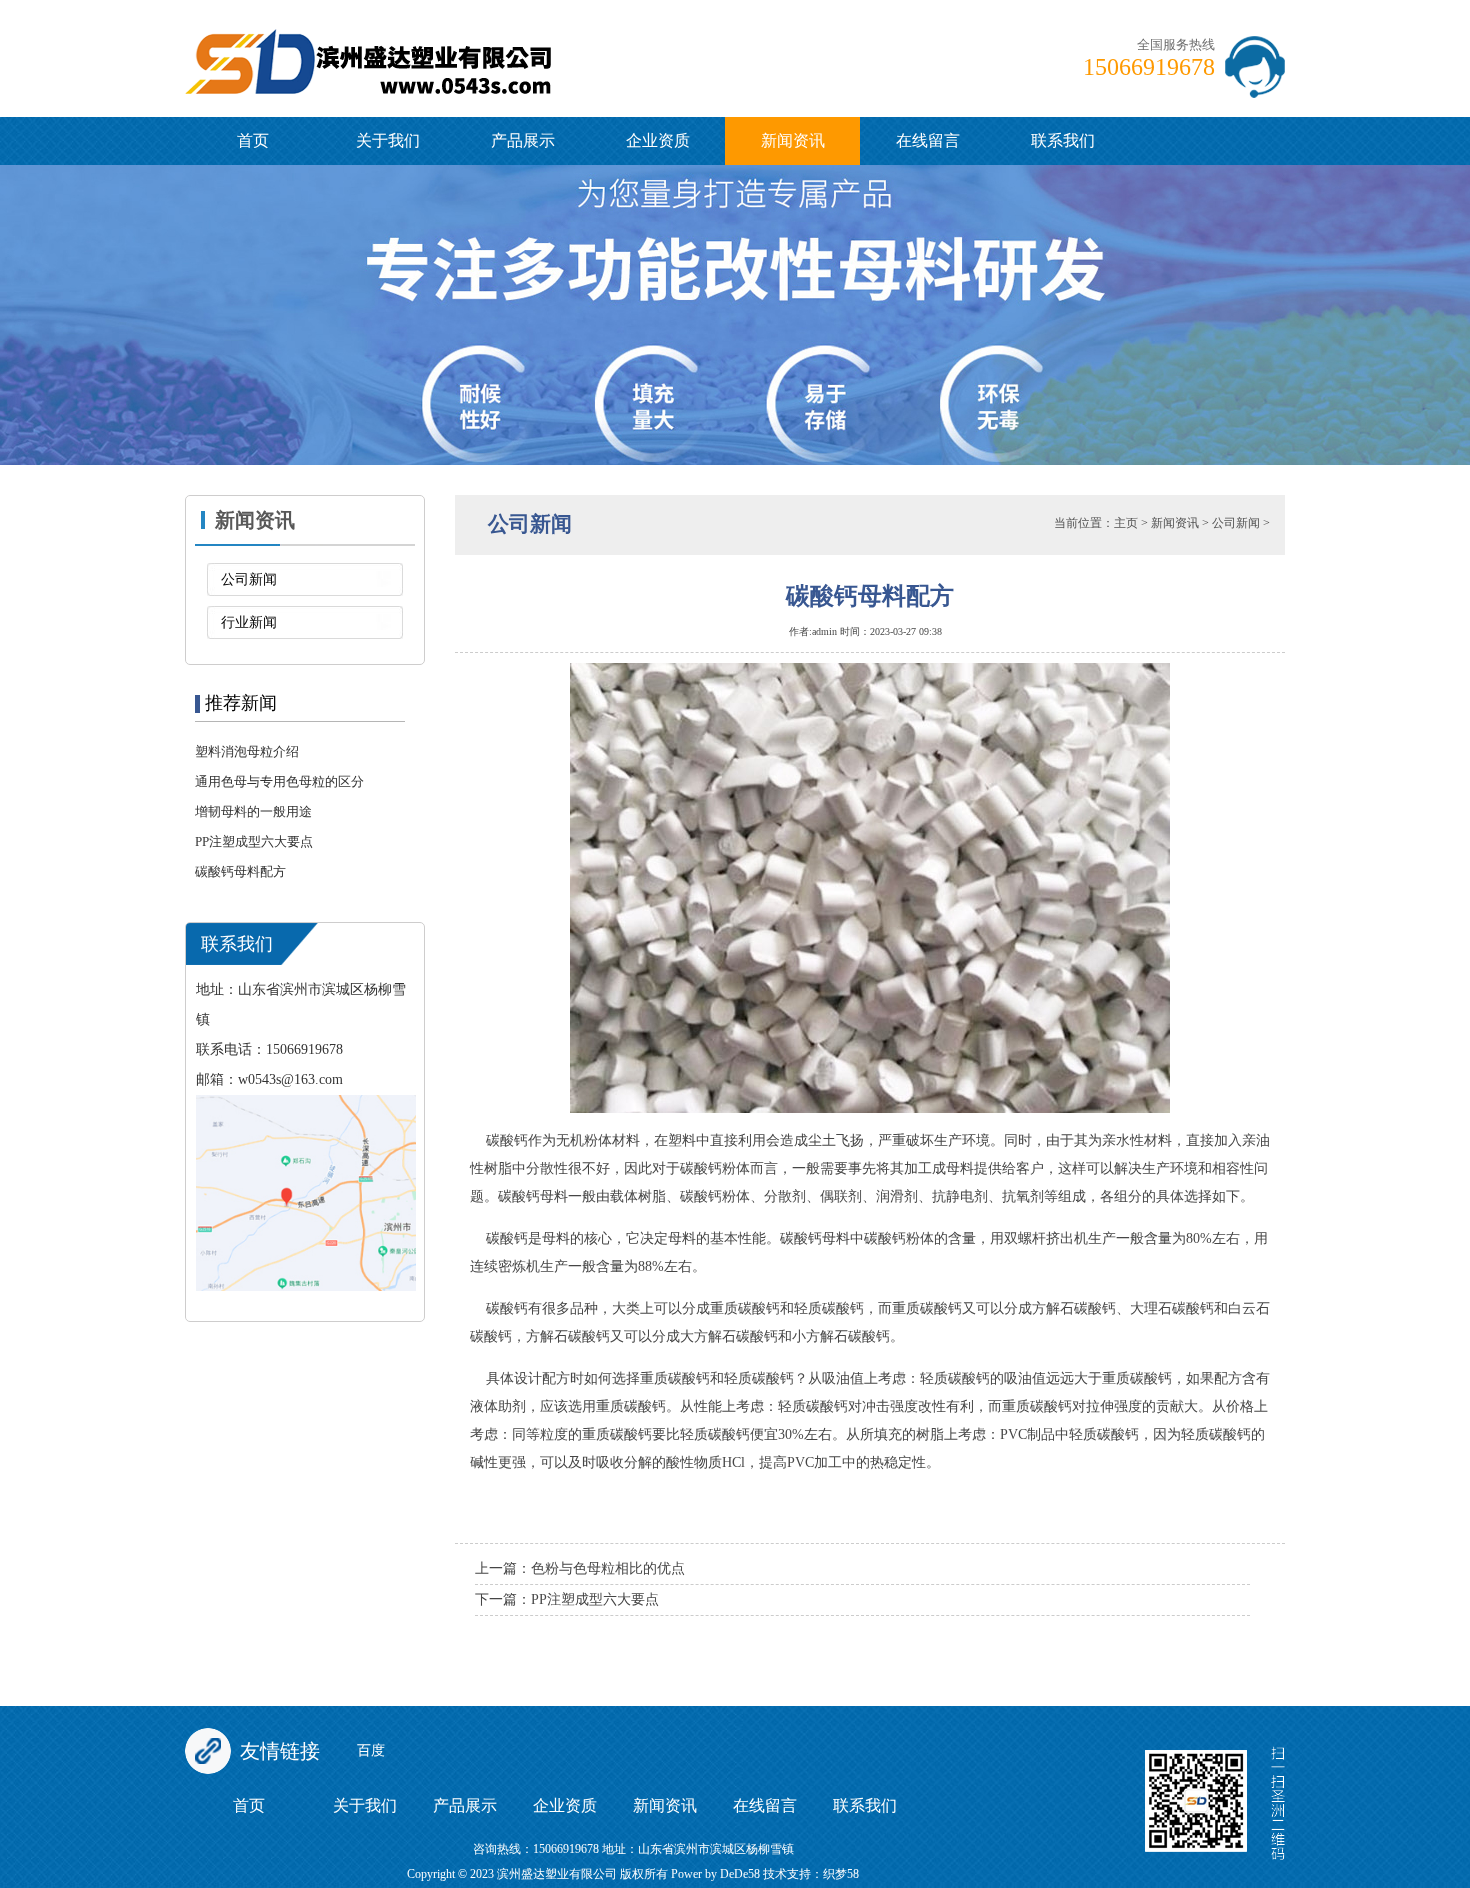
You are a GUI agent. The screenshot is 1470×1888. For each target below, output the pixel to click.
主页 (1126, 523)
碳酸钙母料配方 (240, 871)
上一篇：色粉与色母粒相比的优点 (580, 1568)
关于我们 (388, 140)
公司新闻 (249, 579)
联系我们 (1063, 140)
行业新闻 (249, 622)
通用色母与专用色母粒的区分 (279, 781)
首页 (253, 140)
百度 (371, 1750)
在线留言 (928, 140)
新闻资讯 (793, 140)
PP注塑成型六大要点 (254, 841)
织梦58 (841, 1874)
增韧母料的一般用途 (253, 811)
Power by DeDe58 (715, 1874)
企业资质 (658, 140)
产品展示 (523, 140)
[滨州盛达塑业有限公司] (456, 33)
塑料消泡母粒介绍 (247, 751)
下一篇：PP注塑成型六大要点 (567, 1599)
